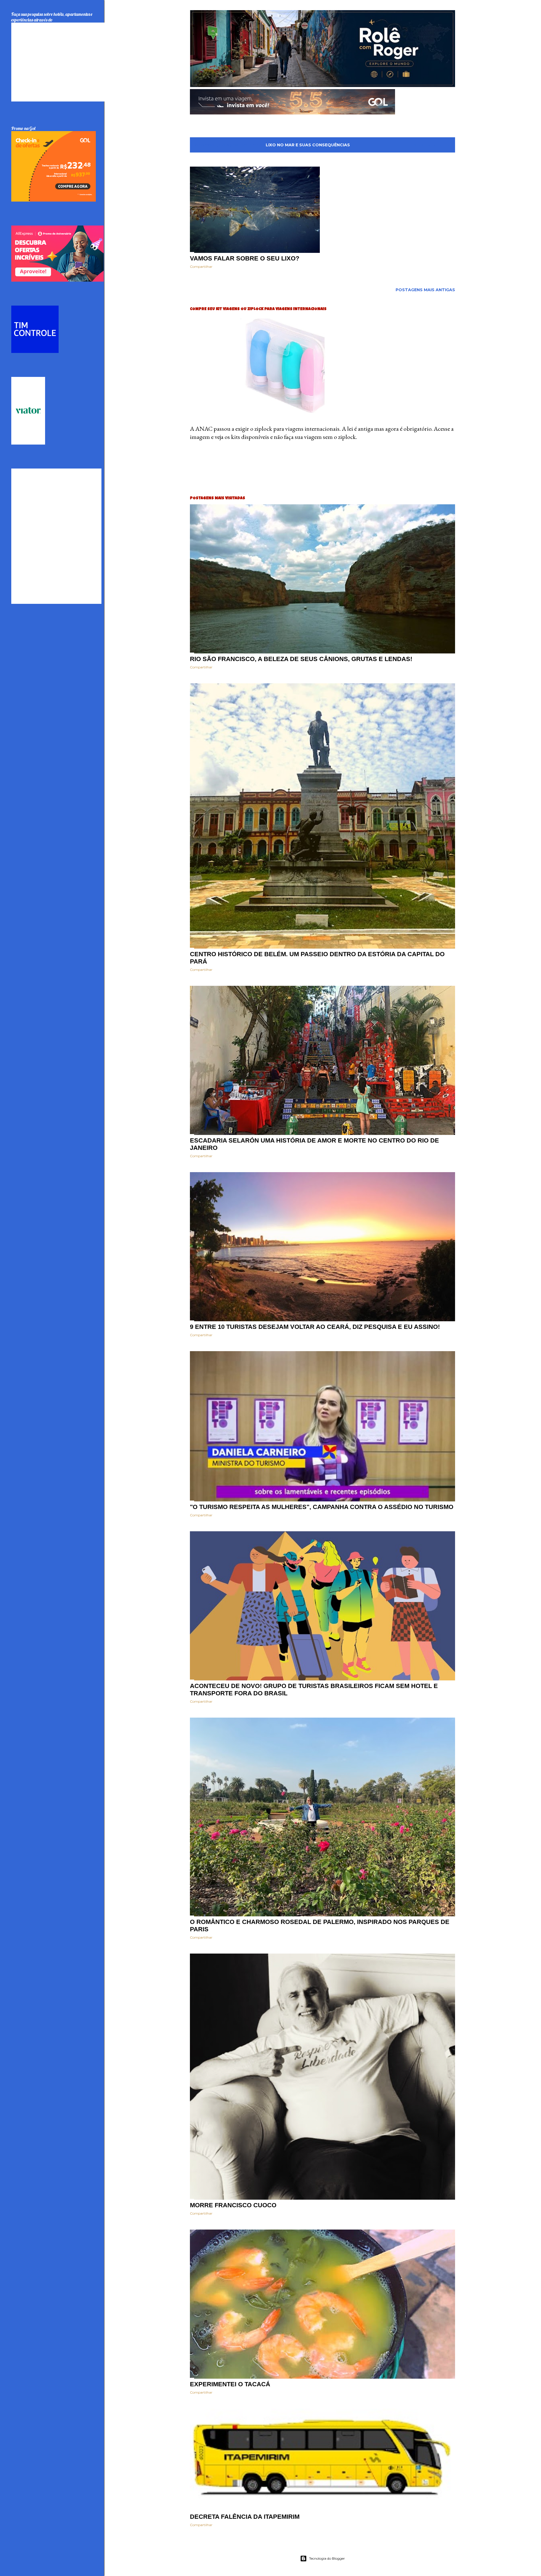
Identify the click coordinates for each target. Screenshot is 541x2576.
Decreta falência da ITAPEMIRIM (245, 2517)
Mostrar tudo (432, 145)
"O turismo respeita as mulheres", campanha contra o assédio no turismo (322, 1507)
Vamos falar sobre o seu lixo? (245, 258)
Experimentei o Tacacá (230, 2384)
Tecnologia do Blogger (327, 2558)
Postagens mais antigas (425, 290)
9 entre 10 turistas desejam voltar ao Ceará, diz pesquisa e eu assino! (315, 1327)
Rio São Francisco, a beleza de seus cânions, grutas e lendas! (301, 659)
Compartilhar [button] (201, 267)
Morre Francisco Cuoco (233, 2205)
